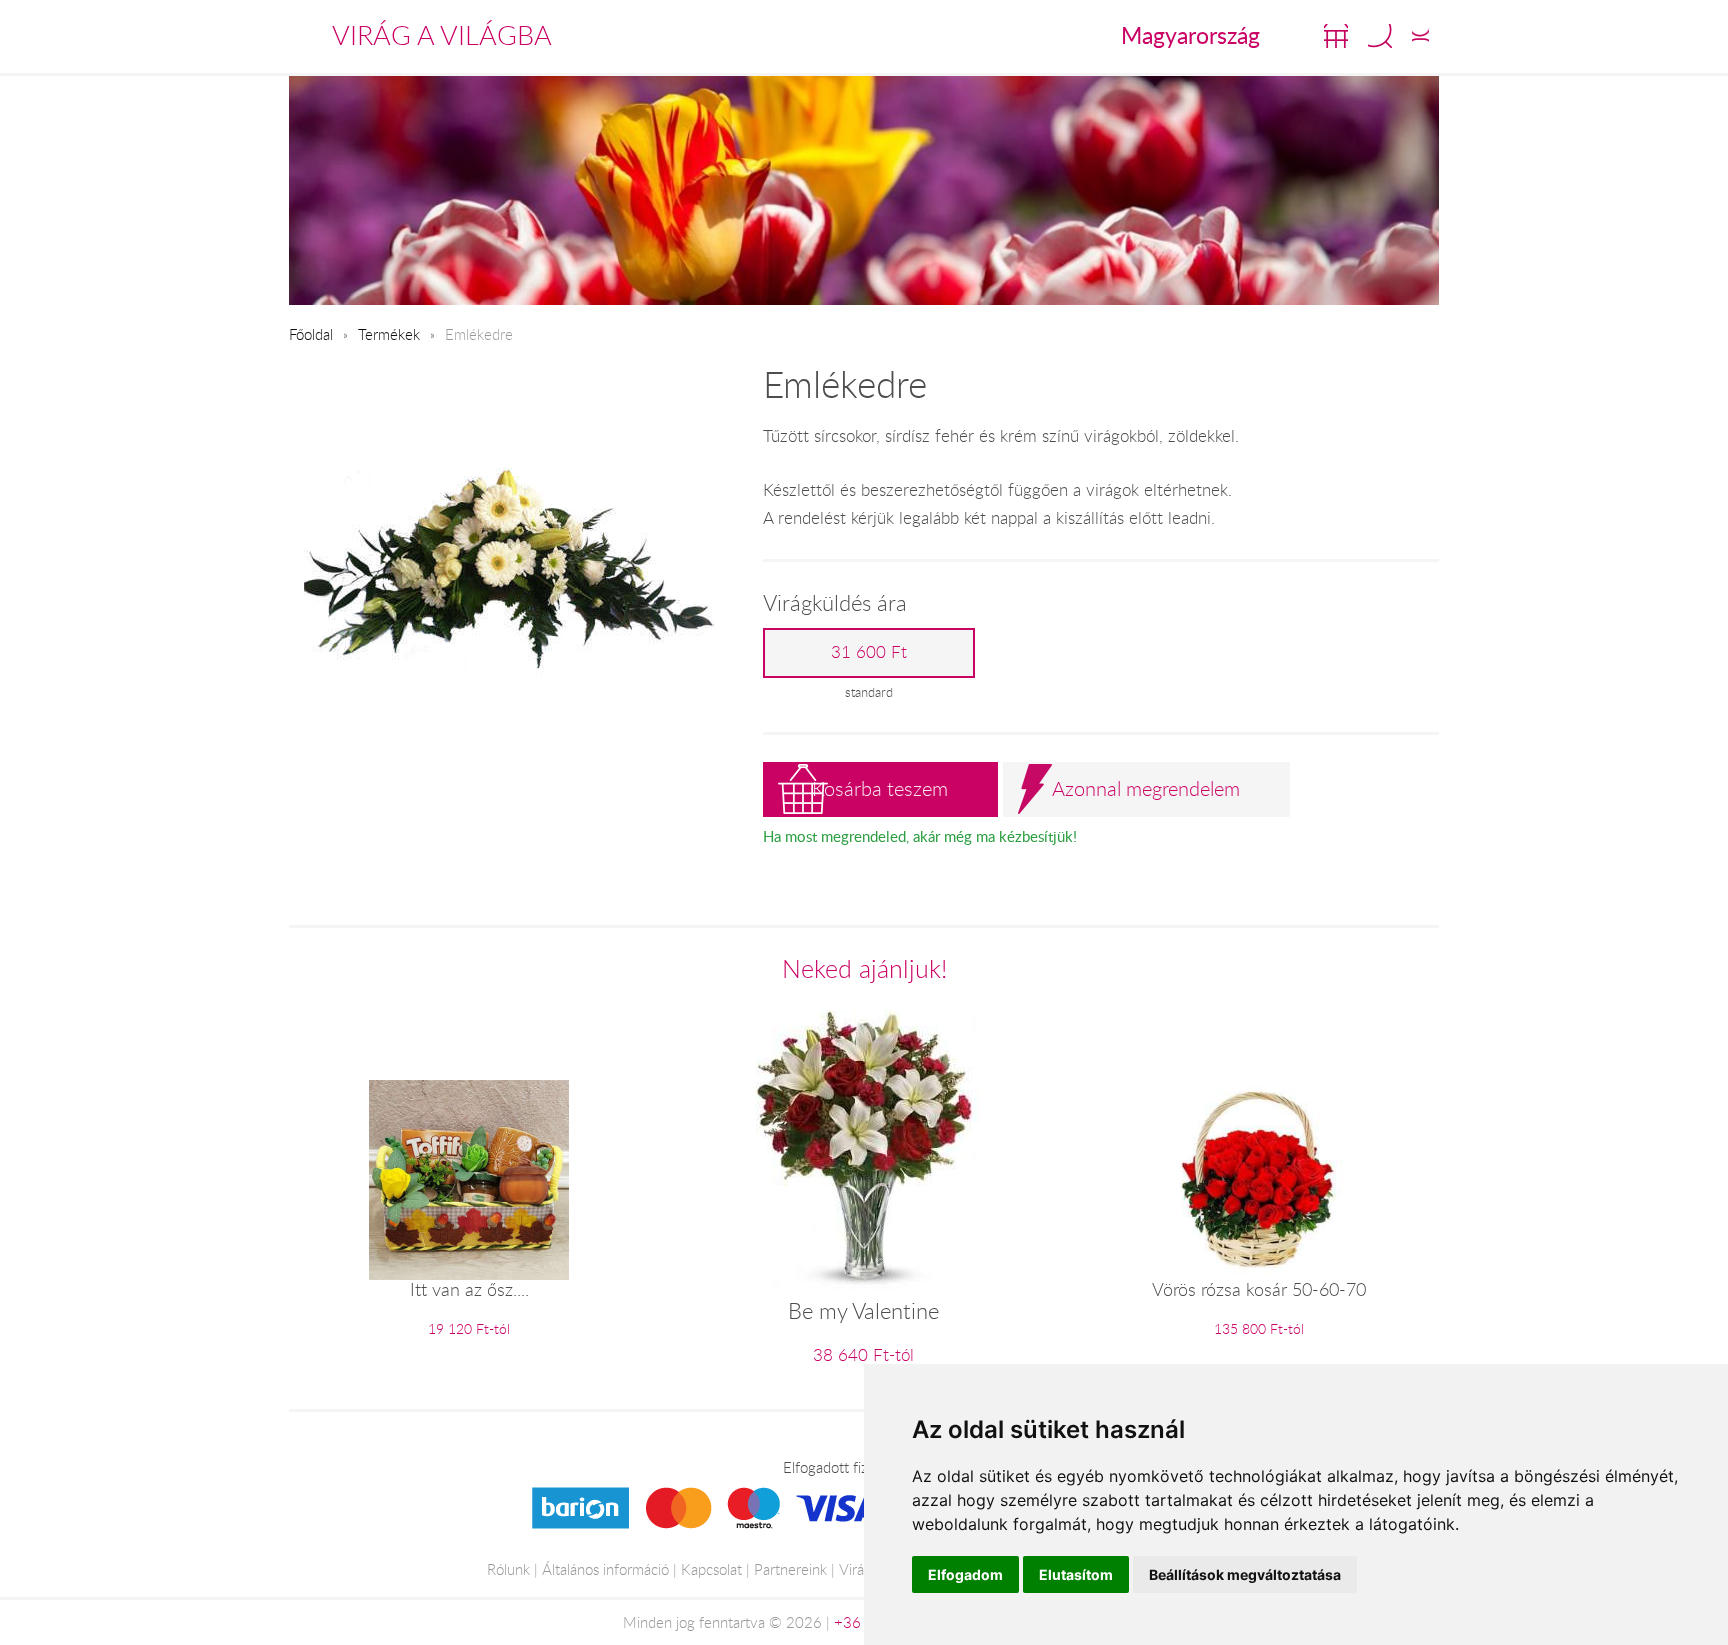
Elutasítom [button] (1076, 1574)
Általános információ (605, 1569)
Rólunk (508, 1569)
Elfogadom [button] (965, 1574)
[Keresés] (1380, 36)
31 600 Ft (869, 652)
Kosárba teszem (880, 788)
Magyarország (1190, 35)
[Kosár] (1336, 36)
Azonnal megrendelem (1146, 788)
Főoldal (311, 334)
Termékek (389, 334)
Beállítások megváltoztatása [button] (1245, 1574)
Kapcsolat (711, 1569)
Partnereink (790, 1569)
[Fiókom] (1420, 36)
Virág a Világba (442, 35)
